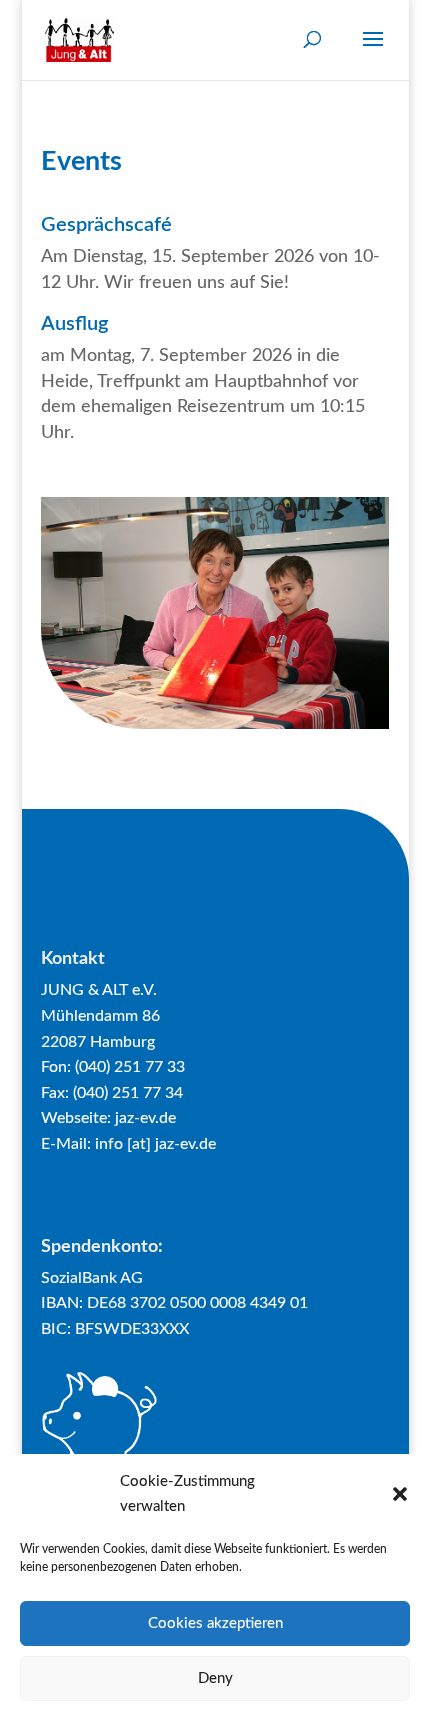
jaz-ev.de (145, 1118)
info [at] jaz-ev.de (155, 1144)
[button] (400, 1494)
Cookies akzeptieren (215, 1623)
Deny (215, 1678)
